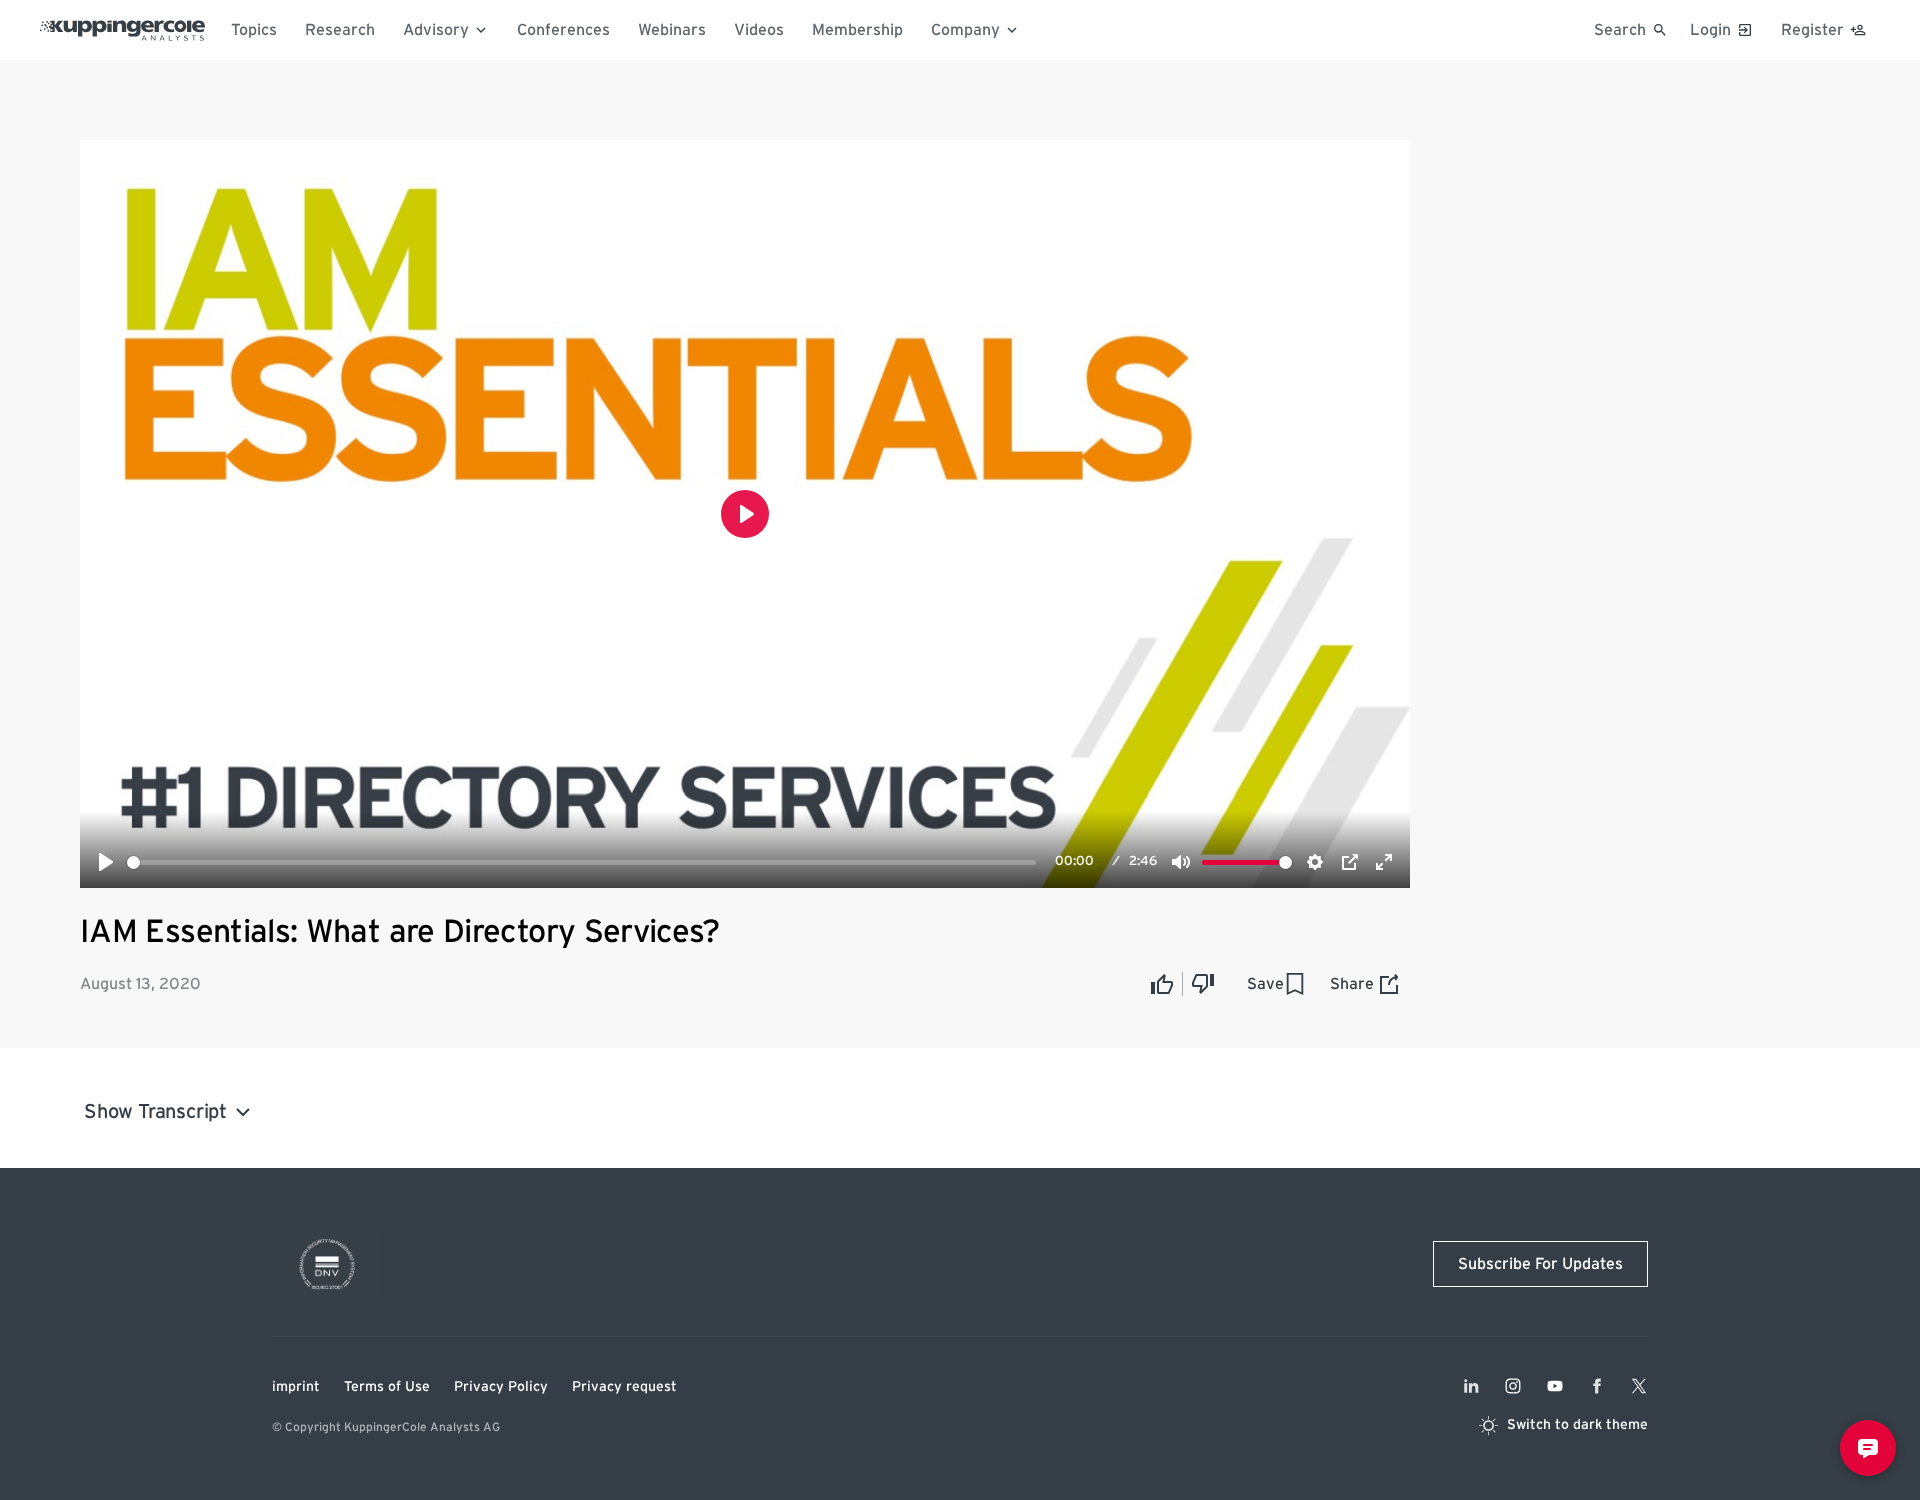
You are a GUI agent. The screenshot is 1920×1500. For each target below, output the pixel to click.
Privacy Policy (501, 1387)
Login (1710, 30)
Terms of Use (387, 1387)
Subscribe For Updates (1540, 1264)
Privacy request (624, 1387)
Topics (254, 30)
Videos (759, 30)
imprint (296, 1387)
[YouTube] (1555, 1386)
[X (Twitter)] (1639, 1386)
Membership (857, 30)
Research (340, 30)
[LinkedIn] (1471, 1386)
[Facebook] (1597, 1386)
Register (1812, 30)
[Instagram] (1513, 1386)
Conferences (563, 30)
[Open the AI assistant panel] (1868, 1448)
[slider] (581, 862)
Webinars (672, 30)
